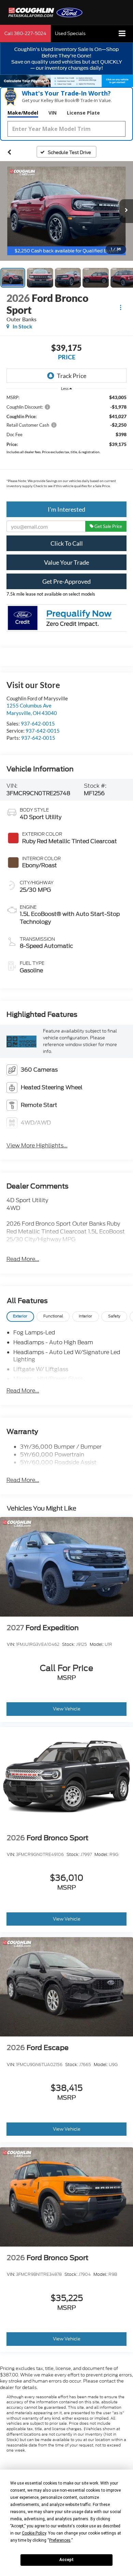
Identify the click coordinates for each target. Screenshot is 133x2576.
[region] (67, 443)
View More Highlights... (37, 1146)
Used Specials (70, 33)
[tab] (20, 1317)
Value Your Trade (66, 562)
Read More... (23, 1259)
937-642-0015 (38, 723)
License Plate (83, 113)
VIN (53, 113)
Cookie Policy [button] (34, 2533)
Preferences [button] (60, 2540)
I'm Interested (66, 509)
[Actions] (121, 307)
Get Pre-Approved (66, 581)
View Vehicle (67, 1709)
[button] (25, 33)
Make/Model (23, 113)
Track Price (72, 376)
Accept (66, 2560)
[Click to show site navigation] (122, 34)
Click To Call (67, 543)
